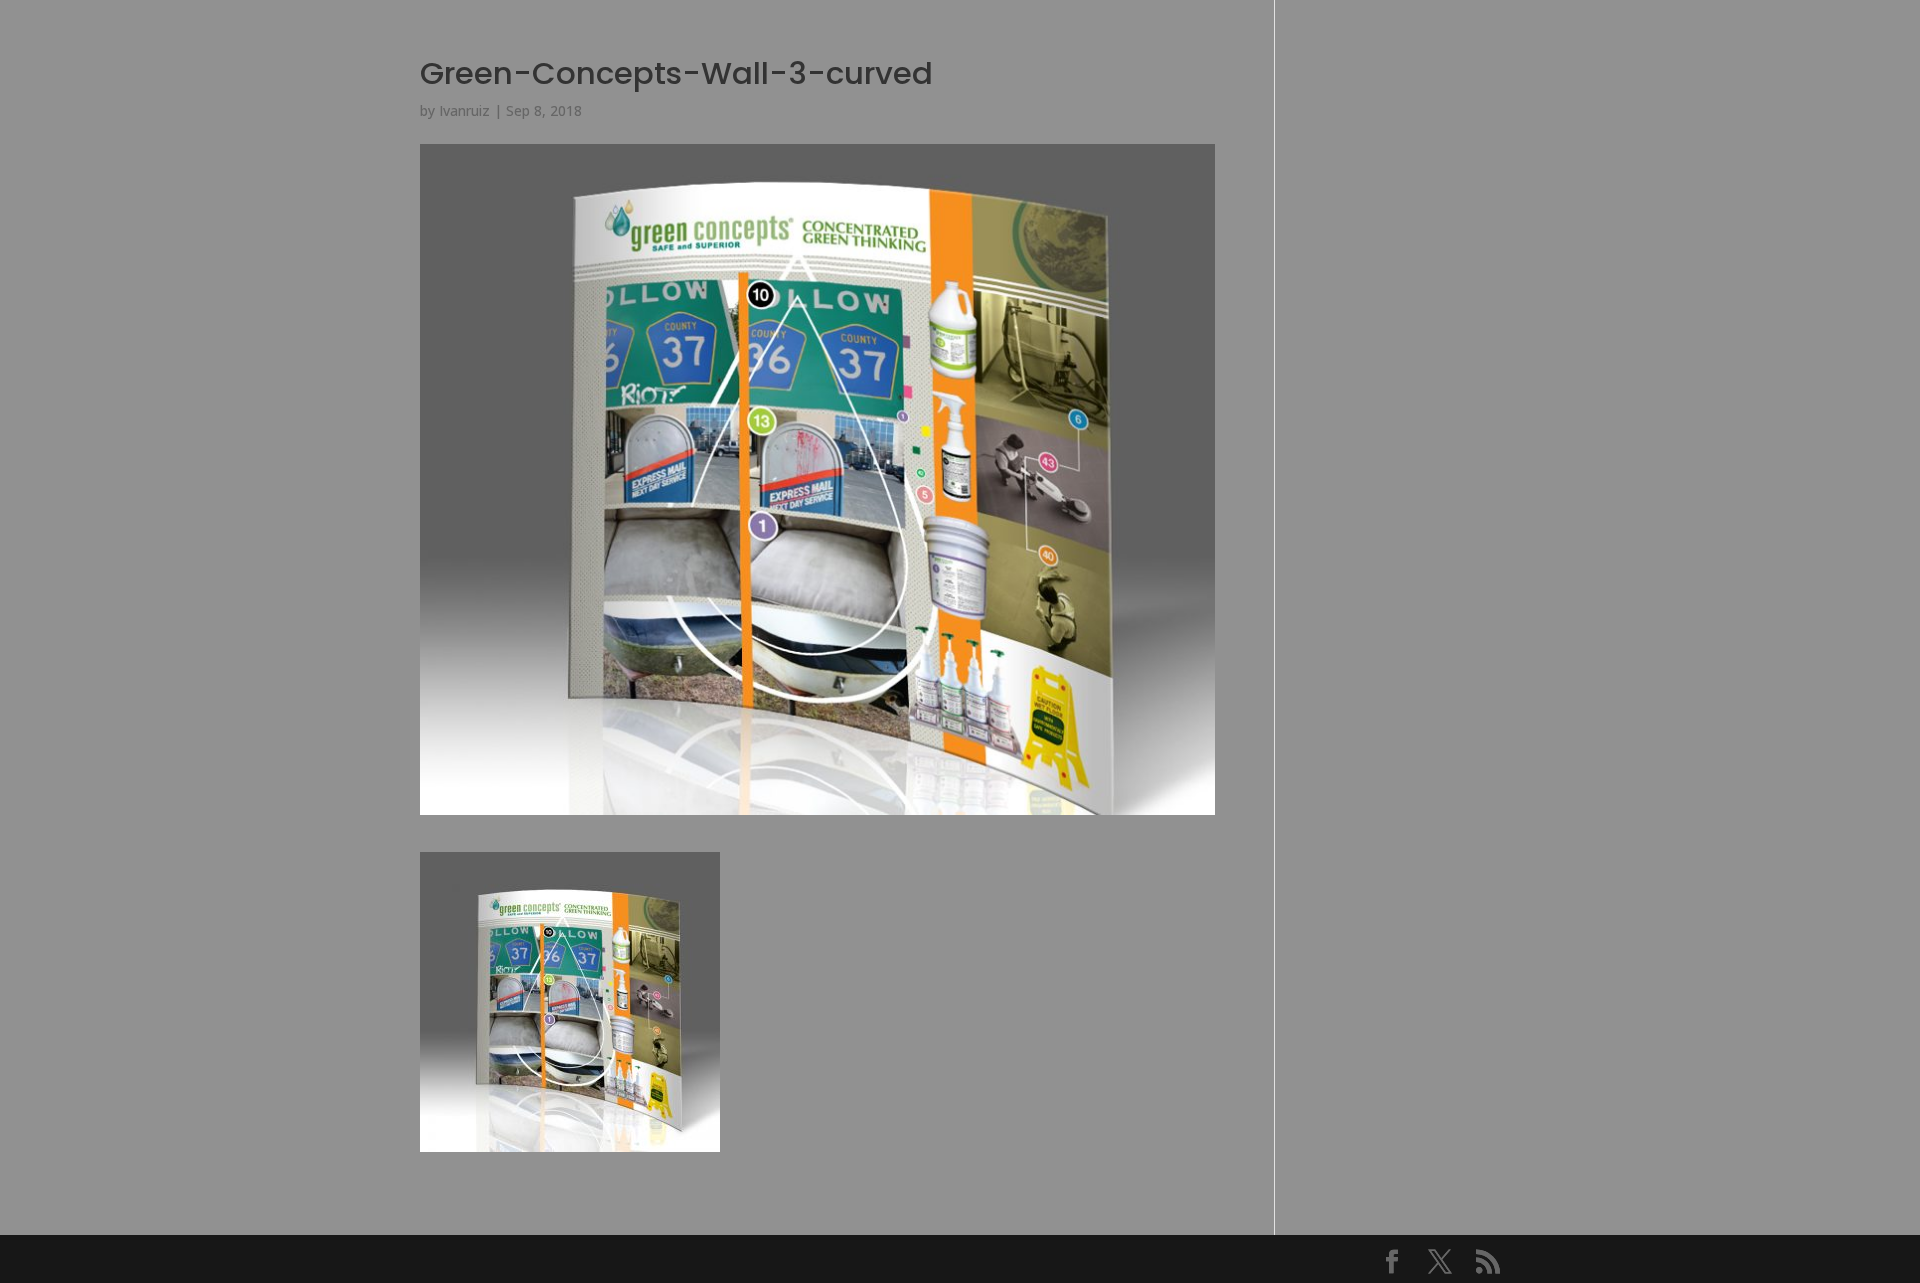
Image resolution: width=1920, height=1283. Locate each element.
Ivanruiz (464, 110)
